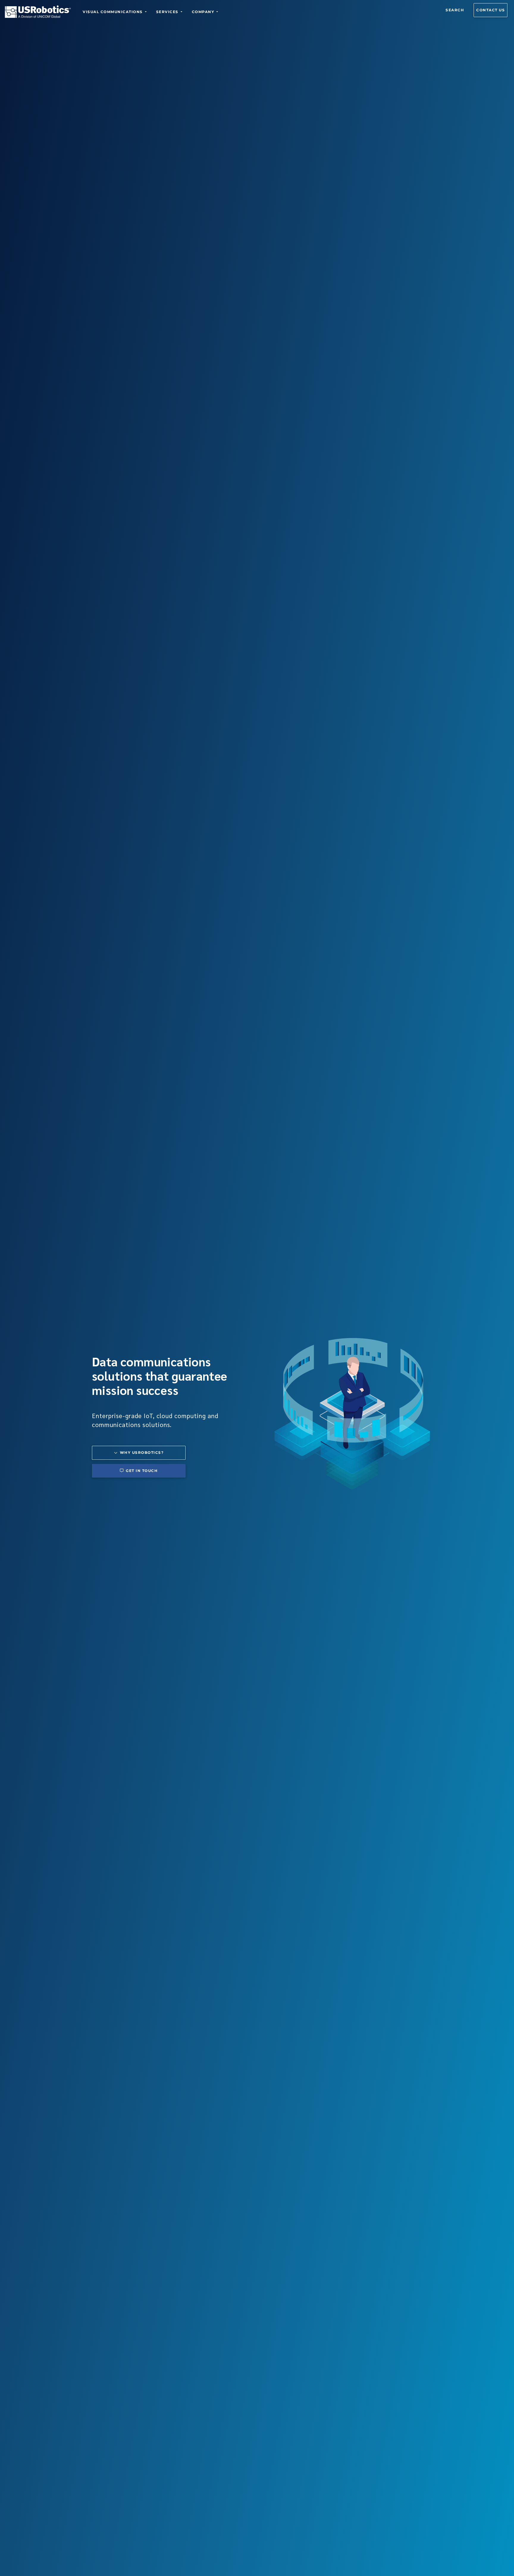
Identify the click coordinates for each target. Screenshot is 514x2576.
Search (455, 10)
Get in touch (142, 1471)
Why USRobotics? (142, 1452)
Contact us (491, 10)
